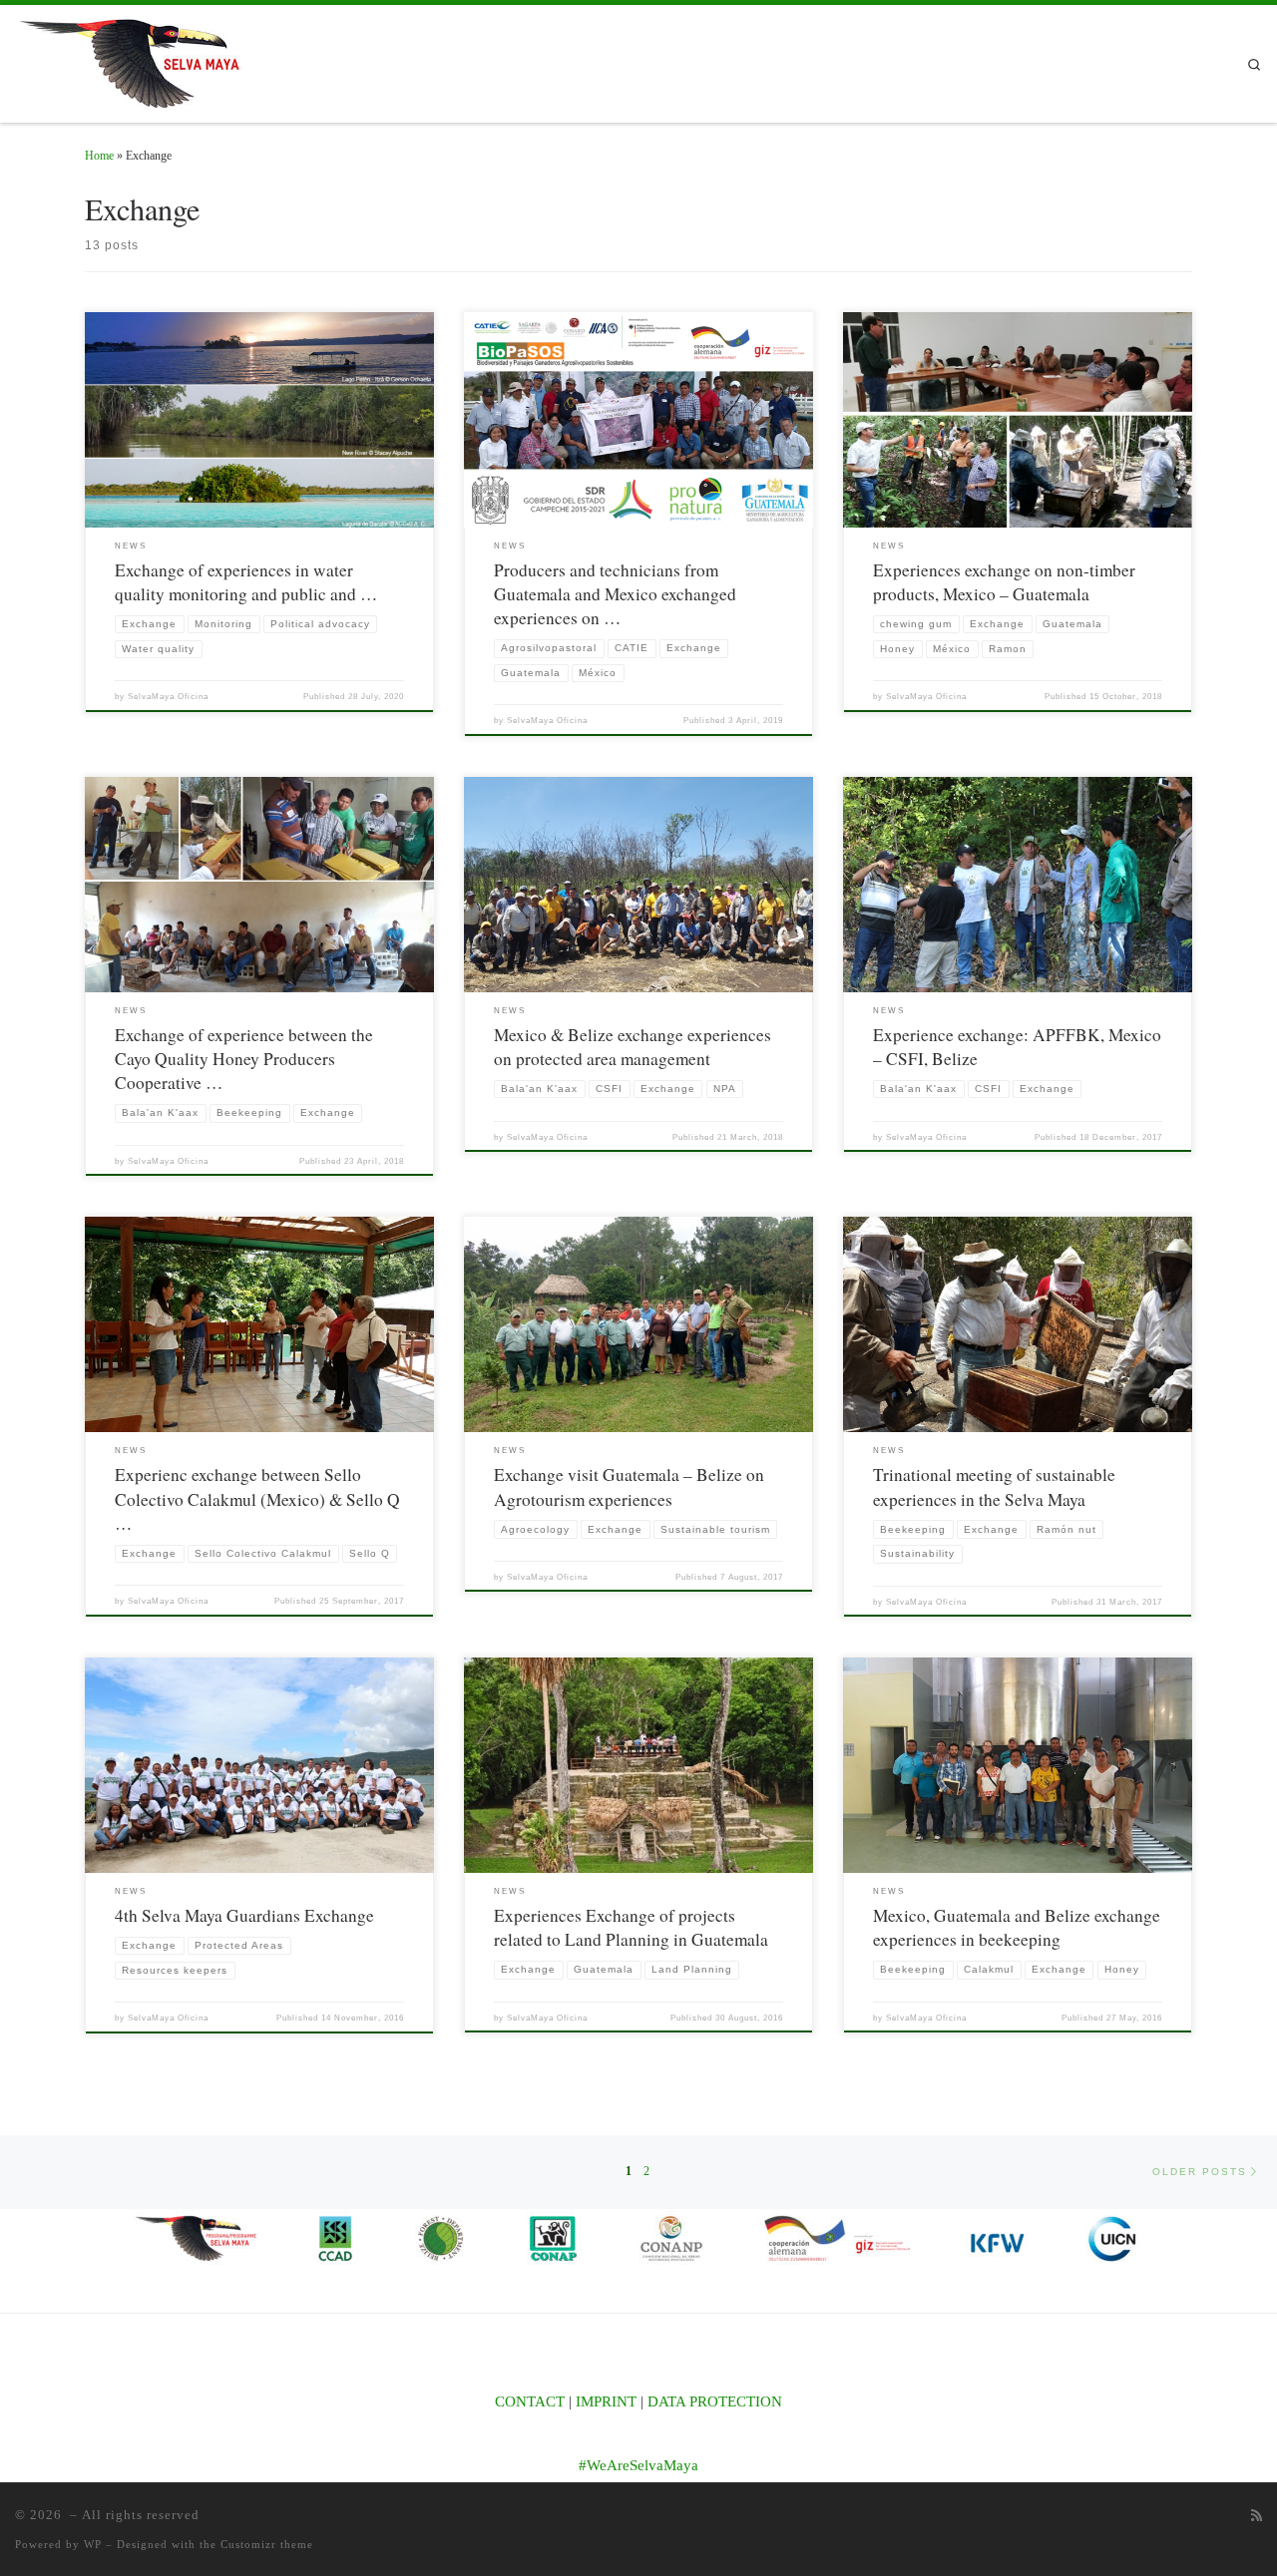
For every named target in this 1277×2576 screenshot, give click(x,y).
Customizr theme (267, 2544)
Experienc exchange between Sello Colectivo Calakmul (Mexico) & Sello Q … (257, 1499)
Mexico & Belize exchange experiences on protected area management (633, 1047)
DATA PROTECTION (715, 2401)
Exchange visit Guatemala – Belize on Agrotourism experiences (629, 1486)
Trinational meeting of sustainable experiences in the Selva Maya (994, 1486)
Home (99, 156)
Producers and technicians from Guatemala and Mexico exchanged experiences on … (615, 594)
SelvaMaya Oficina (168, 697)
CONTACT (530, 2401)
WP (93, 2544)
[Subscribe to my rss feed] (1257, 2516)
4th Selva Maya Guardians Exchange (244, 1915)
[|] (140, 59)
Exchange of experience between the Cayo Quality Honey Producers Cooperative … (244, 1059)
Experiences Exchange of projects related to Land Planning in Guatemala (631, 1927)
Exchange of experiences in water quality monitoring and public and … (246, 582)
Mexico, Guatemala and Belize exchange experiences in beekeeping (1017, 1927)
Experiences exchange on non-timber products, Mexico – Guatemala (1004, 582)
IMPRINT (606, 2401)
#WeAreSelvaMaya (638, 2465)
